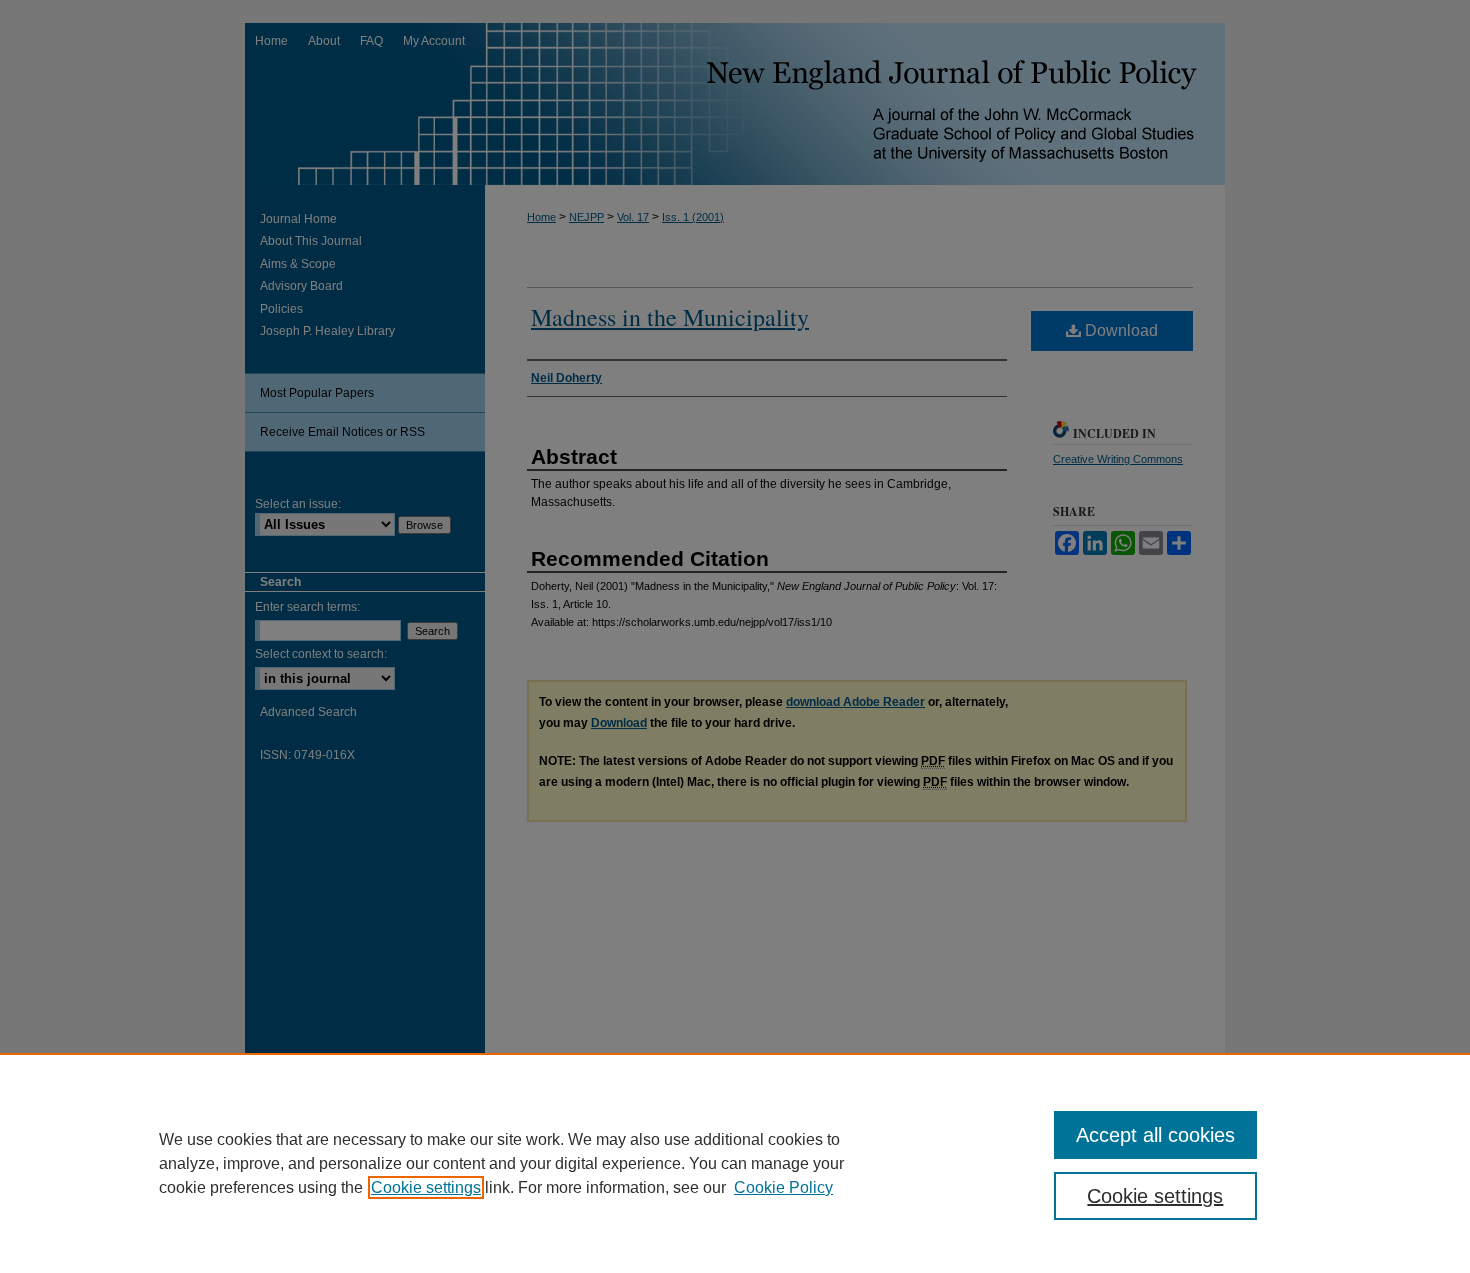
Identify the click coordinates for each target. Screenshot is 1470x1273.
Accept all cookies (1155, 1135)
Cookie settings (426, 1187)
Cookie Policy (783, 1187)
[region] (735, 1163)
